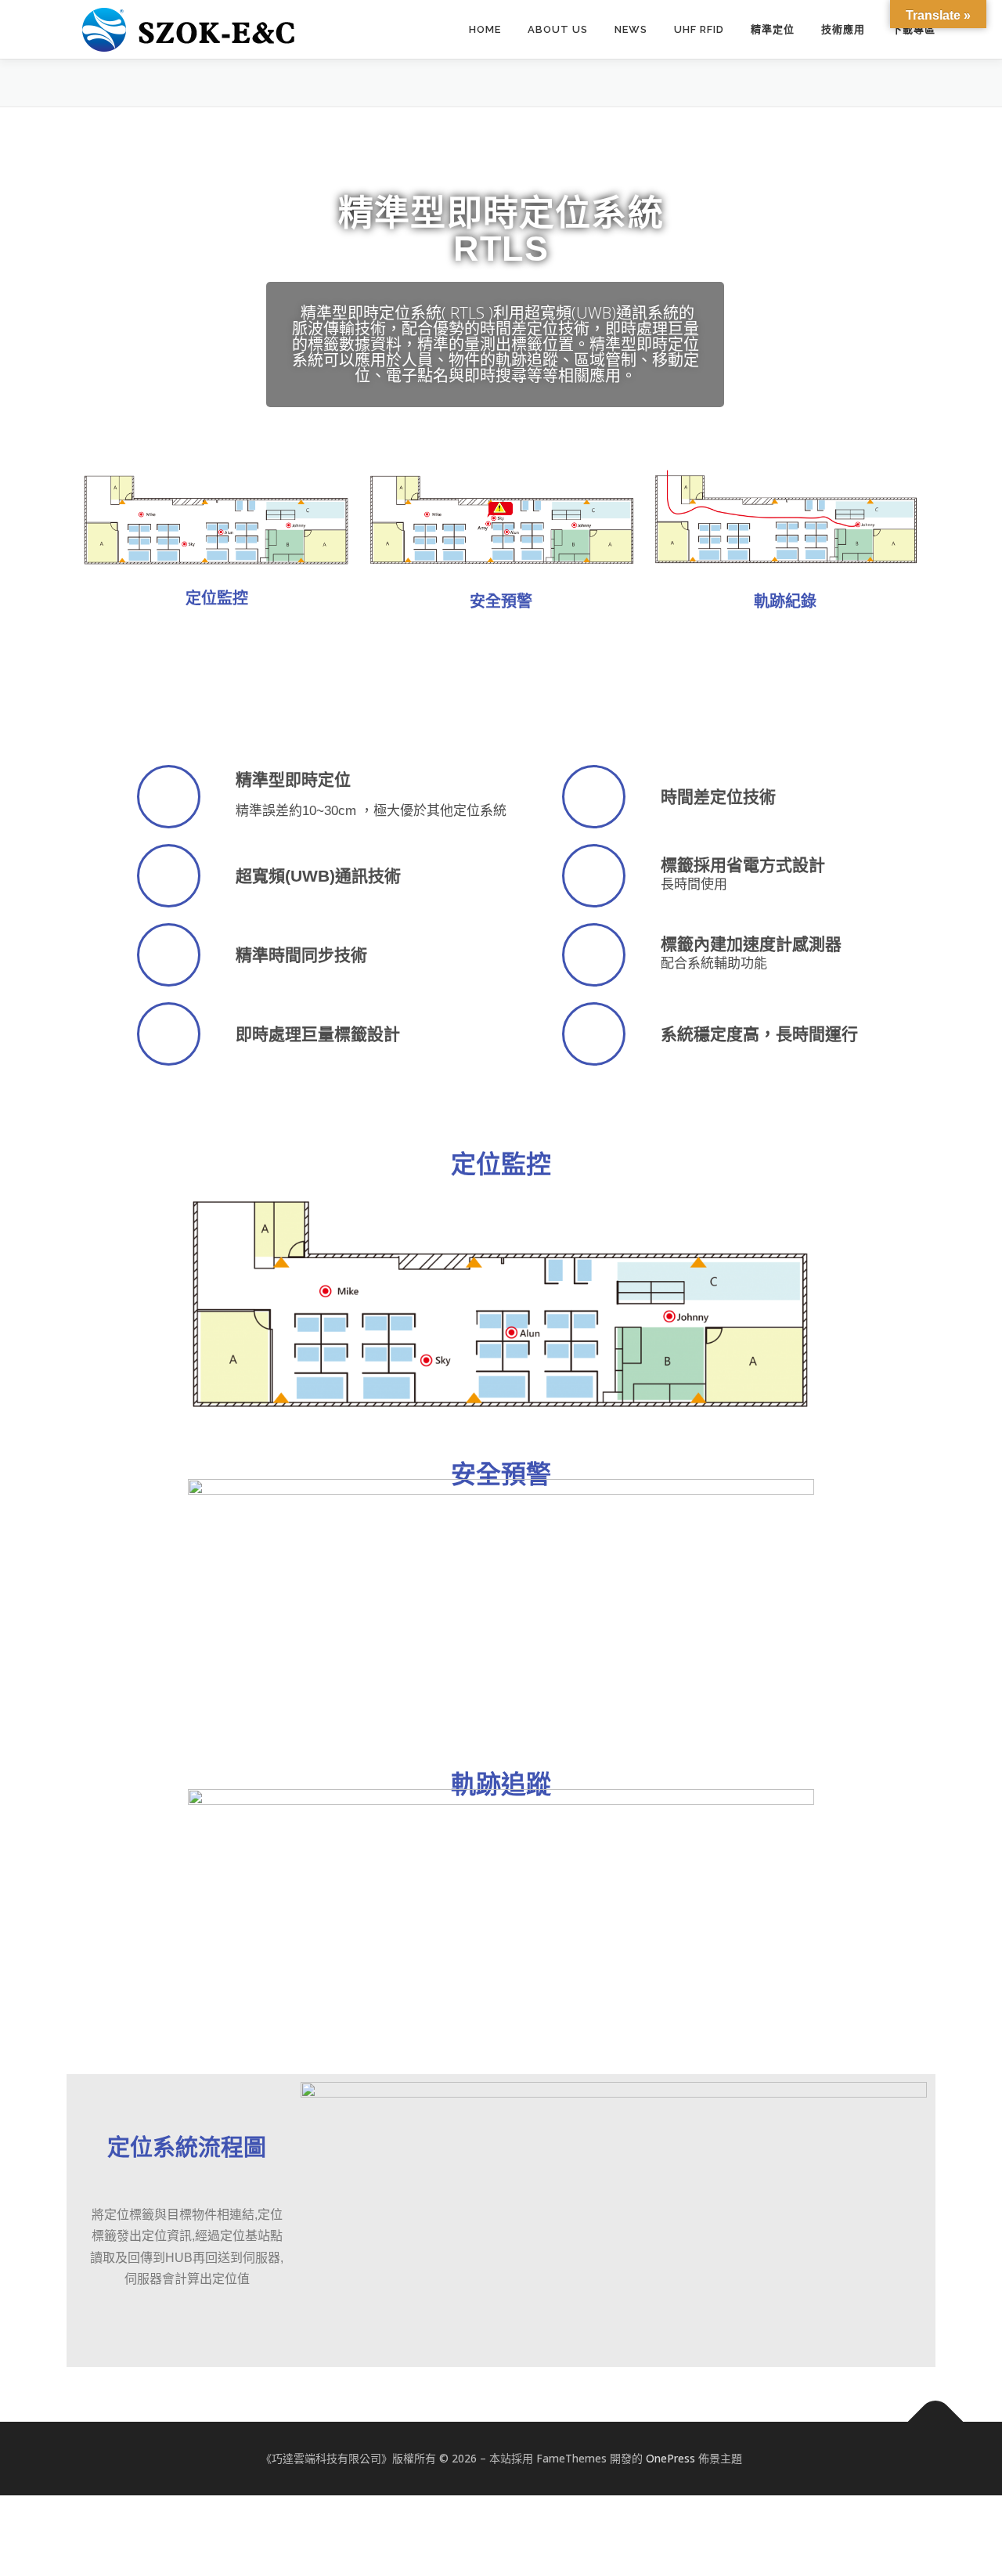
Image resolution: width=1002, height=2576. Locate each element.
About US (558, 29)
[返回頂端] (936, 2422)
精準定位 (773, 29)
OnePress (670, 2458)
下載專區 (914, 29)
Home (485, 29)
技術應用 (843, 29)
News (631, 29)
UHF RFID (699, 29)
